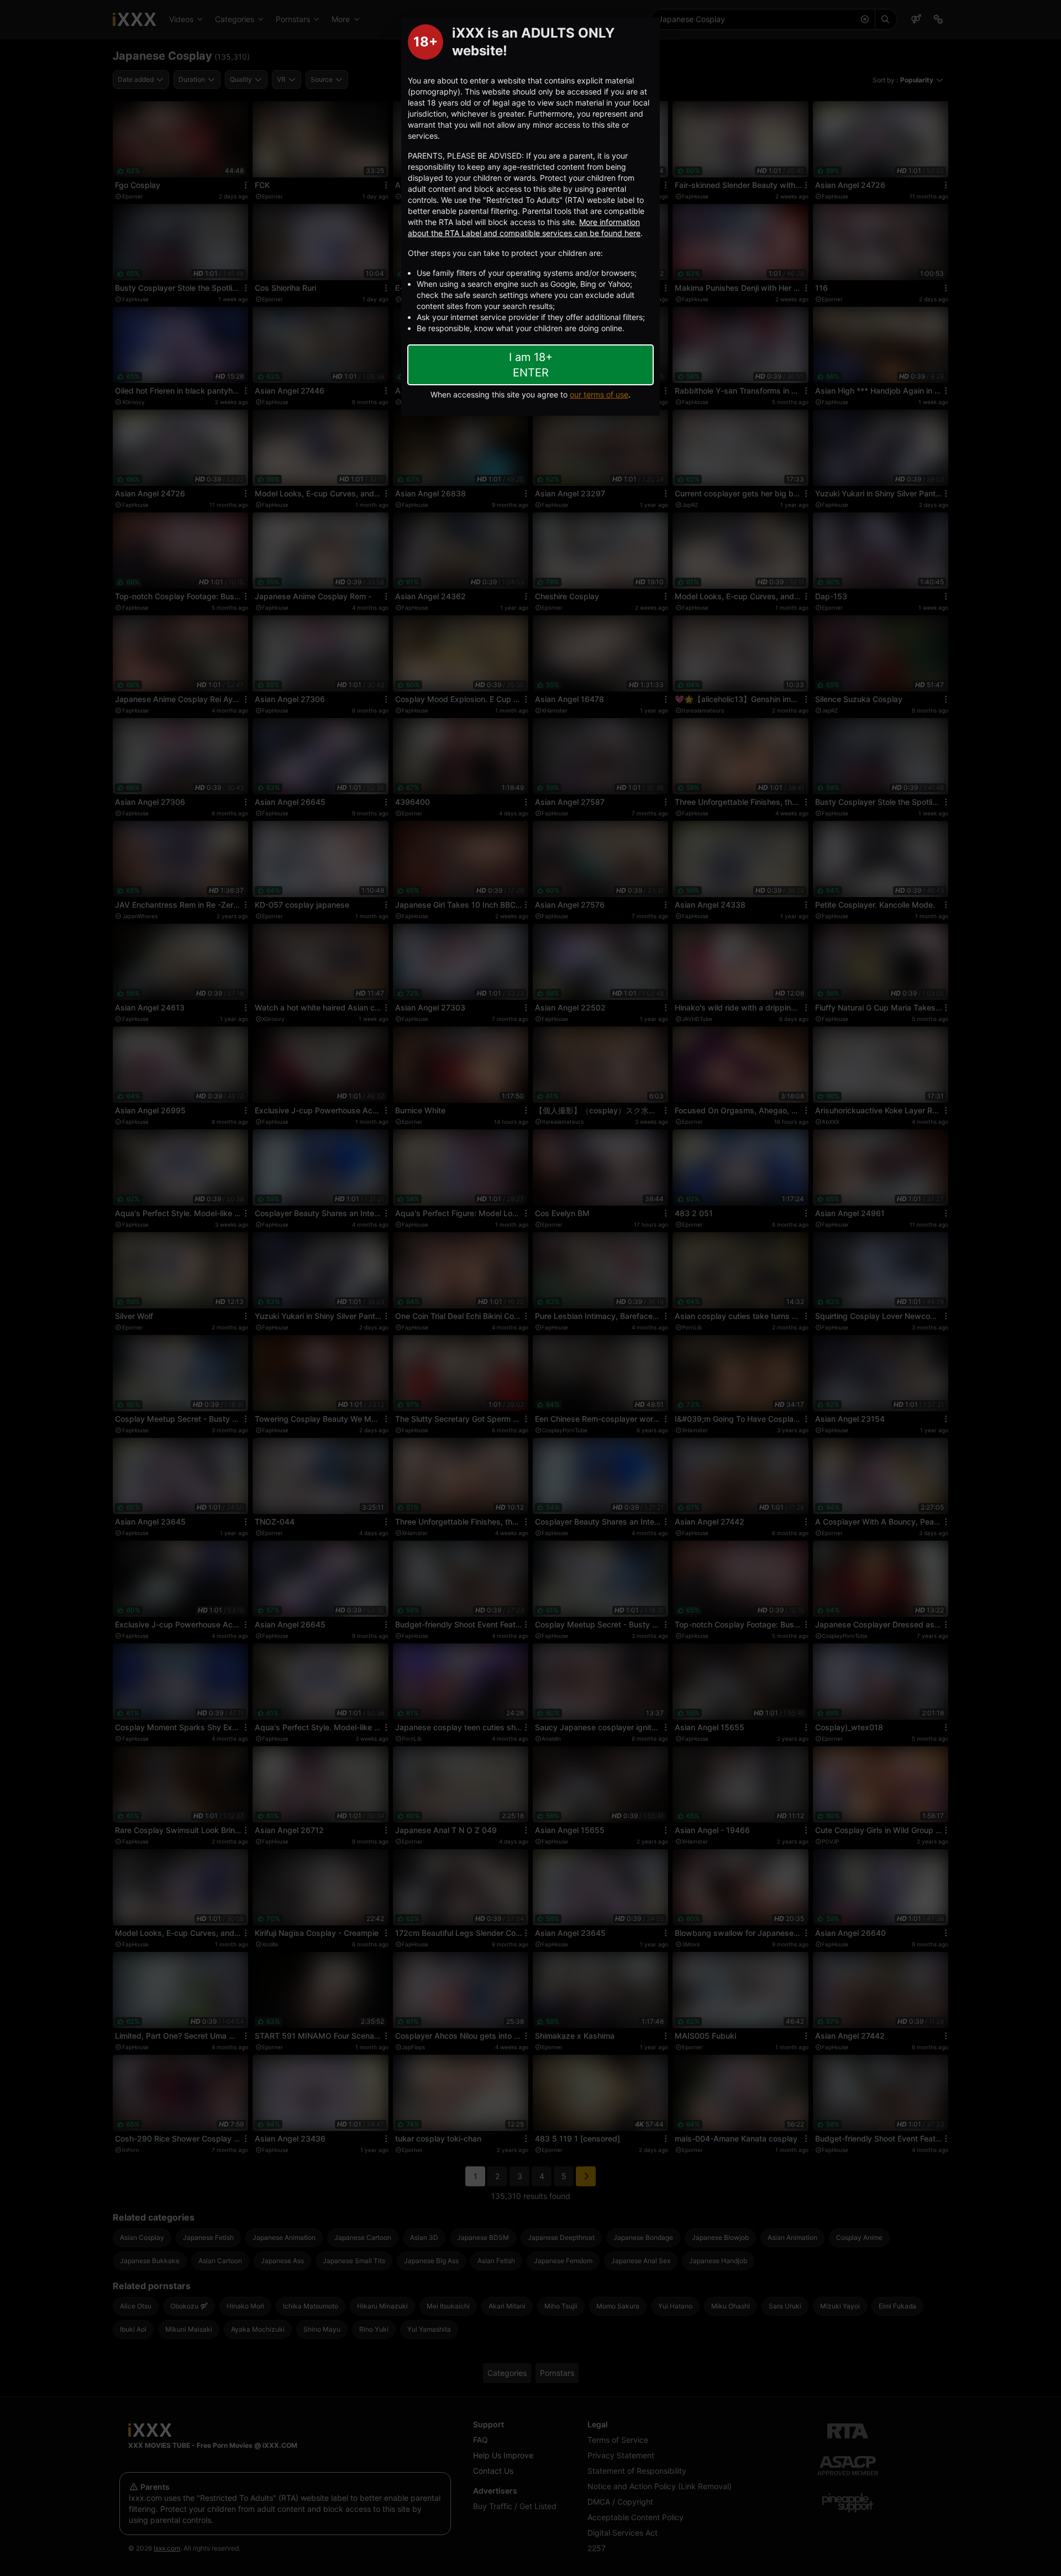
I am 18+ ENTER (531, 365)
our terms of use (599, 394)
